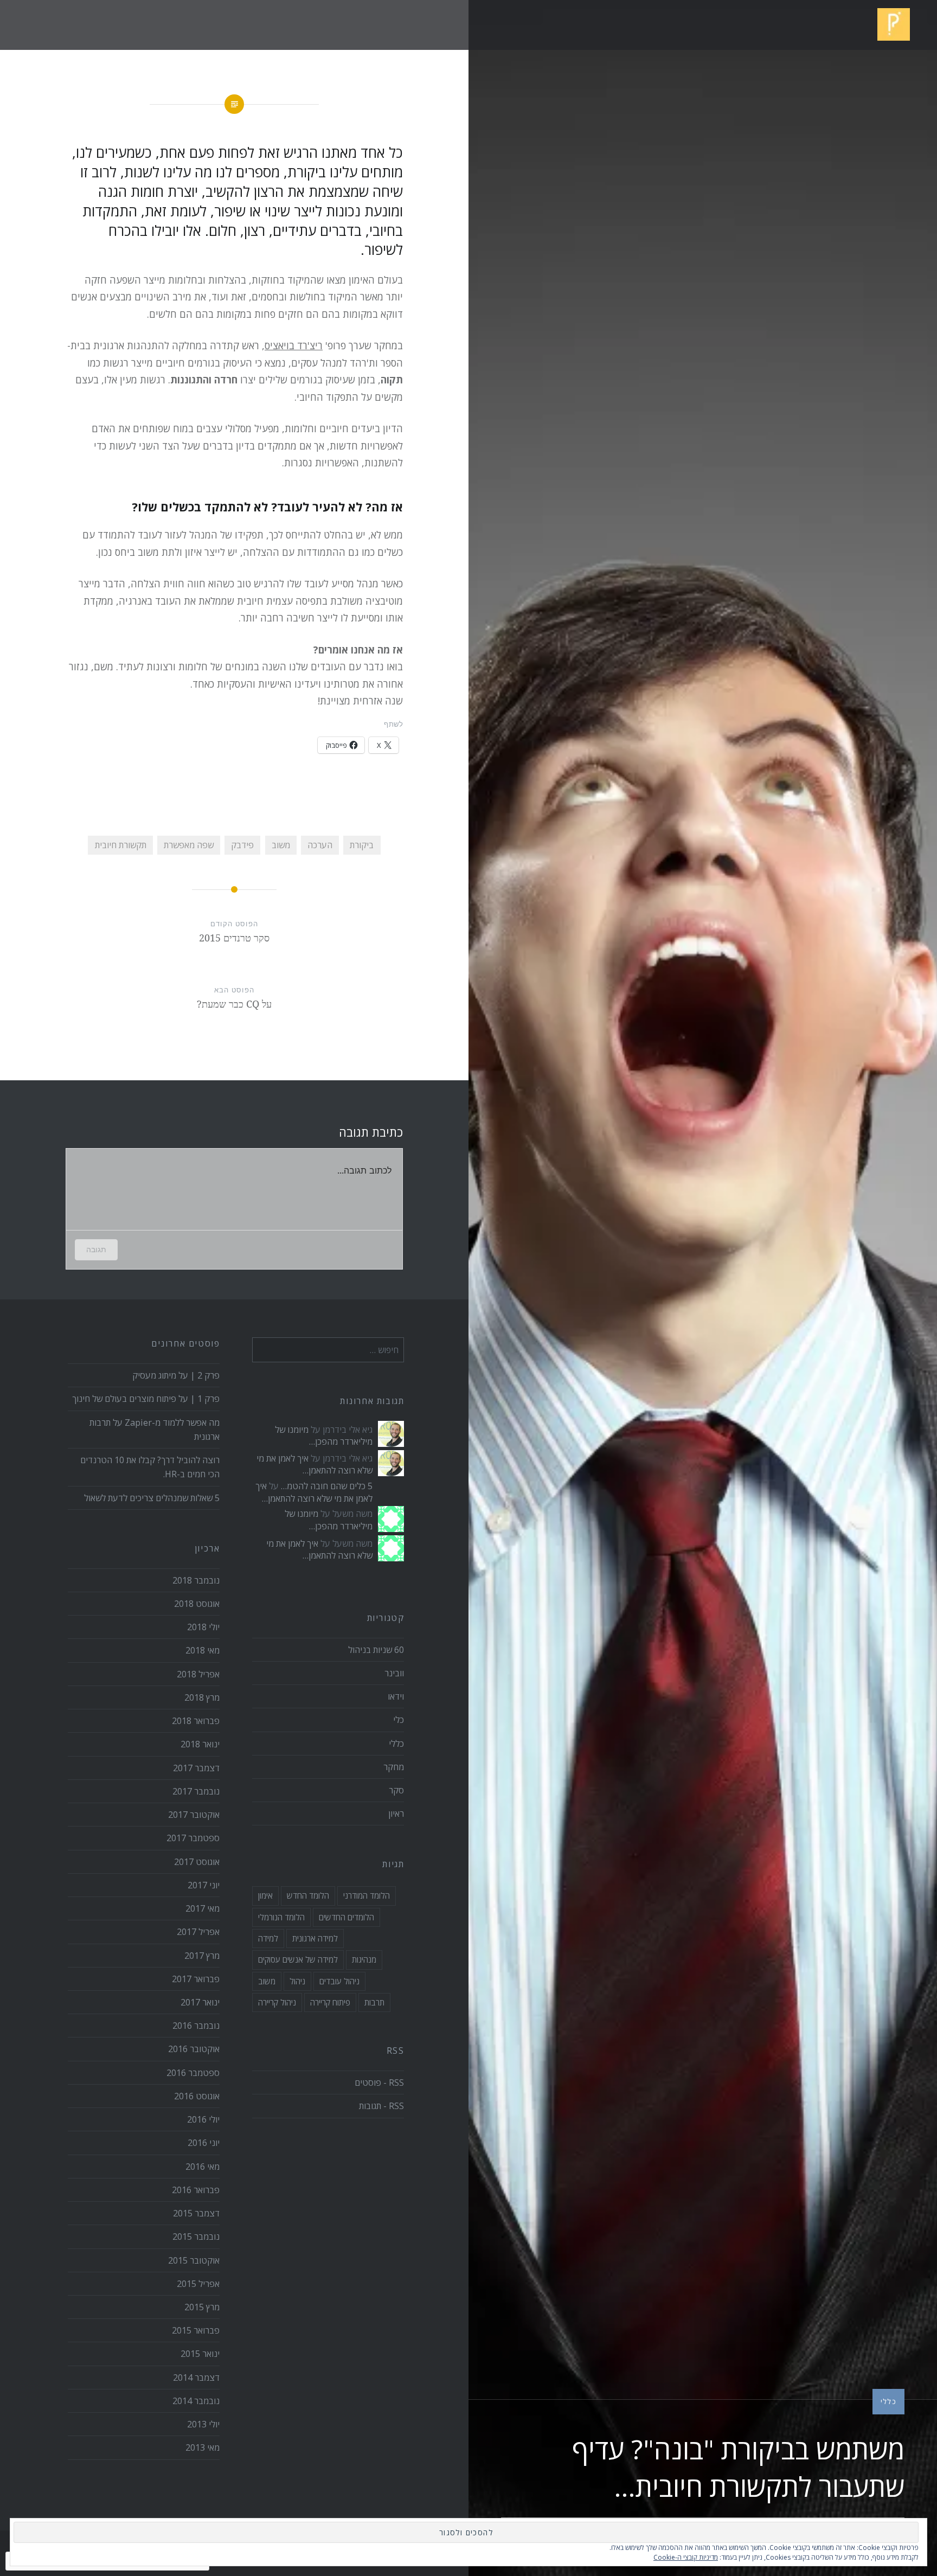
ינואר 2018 (200, 1744)
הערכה (320, 845)
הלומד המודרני (367, 1895)
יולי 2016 (203, 2119)
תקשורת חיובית (121, 845)
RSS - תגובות (381, 2106)
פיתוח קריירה (330, 2002)
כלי (399, 1720)
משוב (281, 845)
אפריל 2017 (198, 1932)
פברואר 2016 (196, 2190)
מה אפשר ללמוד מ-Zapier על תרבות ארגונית (155, 1430)
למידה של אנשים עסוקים (298, 1959)
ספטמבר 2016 (193, 2073)
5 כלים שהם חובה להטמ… (327, 1486)
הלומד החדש (308, 1895)
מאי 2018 (203, 1650)
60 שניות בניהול (376, 1650)
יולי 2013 (203, 2424)
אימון (265, 1895)
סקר (396, 1790)
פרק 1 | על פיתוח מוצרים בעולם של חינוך (146, 1399)
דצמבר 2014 (196, 2378)
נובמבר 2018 (196, 1580)
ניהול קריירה (277, 2002)
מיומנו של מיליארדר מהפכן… (324, 1436)
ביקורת (362, 845)
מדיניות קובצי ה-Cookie (686, 2557)
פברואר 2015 (196, 2330)
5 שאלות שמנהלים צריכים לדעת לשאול (152, 1498)
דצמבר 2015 (196, 2213)
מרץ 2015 (202, 2307)
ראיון (396, 1814)
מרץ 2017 (202, 1956)
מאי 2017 (203, 1908)
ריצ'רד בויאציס (294, 345)
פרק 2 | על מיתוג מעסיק (176, 1375)
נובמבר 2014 (196, 2401)
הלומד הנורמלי (281, 1917)
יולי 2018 (203, 1627)
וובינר (394, 1673)
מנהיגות (364, 1959)
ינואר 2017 (200, 2002)
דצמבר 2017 (196, 1768)
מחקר (394, 1767)
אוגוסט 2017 (197, 1862)
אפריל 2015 (198, 2284)
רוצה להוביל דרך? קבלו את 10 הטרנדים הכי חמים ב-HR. (150, 1467)
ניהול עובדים (339, 1981)
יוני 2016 (204, 2143)
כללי (888, 2401)
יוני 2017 (204, 1885)
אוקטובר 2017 (194, 1815)
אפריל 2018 (198, 1674)
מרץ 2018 (202, 1697)
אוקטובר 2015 (194, 2260)
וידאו (396, 1696)
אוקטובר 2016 (194, 2049)
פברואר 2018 (196, 1721)
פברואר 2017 (196, 1979)
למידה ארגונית (315, 1938)
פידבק (242, 845)
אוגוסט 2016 (197, 2096)
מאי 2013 (203, 2447)
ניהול (297, 1981)
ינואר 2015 (200, 2354)
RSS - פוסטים (379, 2082)
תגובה (96, 1249)
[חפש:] (328, 1350)
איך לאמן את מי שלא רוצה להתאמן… (315, 1464)
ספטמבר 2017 (193, 1838)
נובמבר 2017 (196, 1791)
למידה (268, 1938)
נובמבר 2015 (196, 2237)
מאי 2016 (203, 2167)
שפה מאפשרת (189, 845)
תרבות (374, 2002)
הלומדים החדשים (346, 1917)
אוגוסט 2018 (197, 1604)
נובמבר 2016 (196, 2026)
